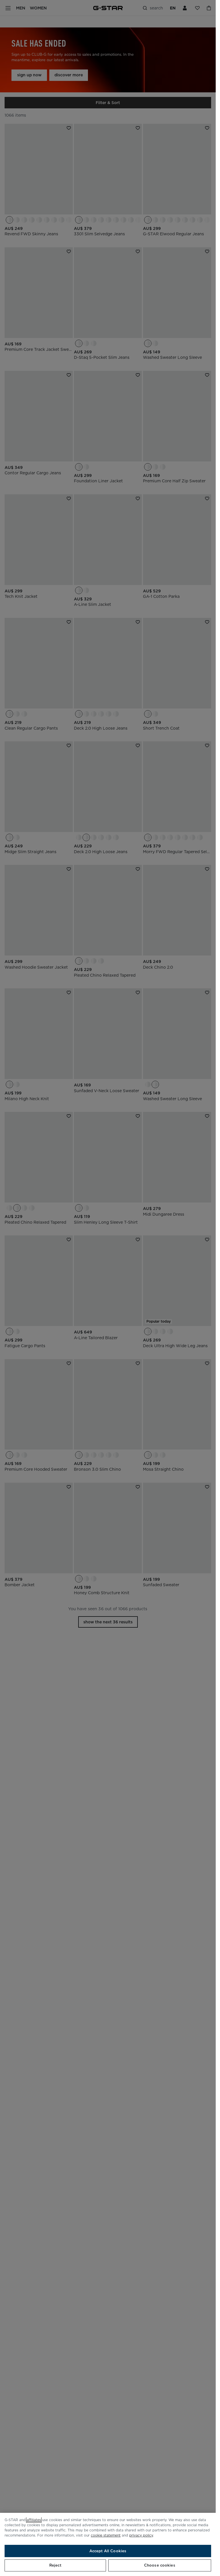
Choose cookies (160, 2565)
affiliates (34, 2520)
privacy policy (141, 2535)
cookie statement (106, 2535)
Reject (55, 2565)
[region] (108, 2544)
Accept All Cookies (108, 2551)
